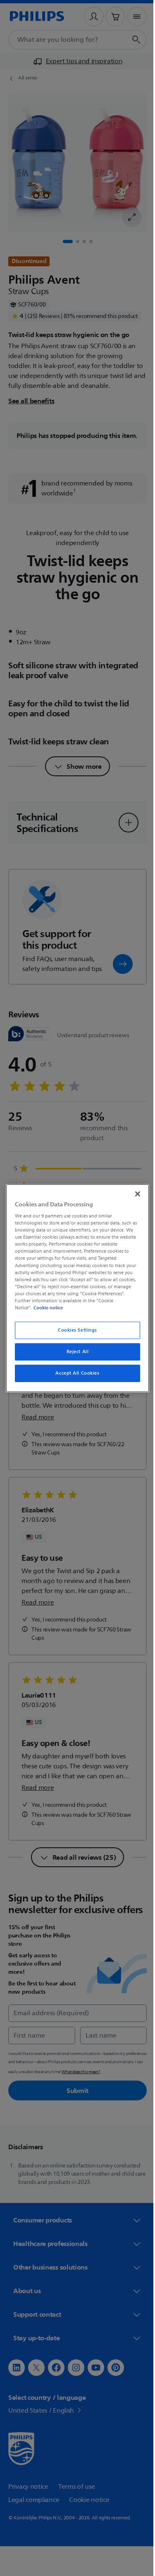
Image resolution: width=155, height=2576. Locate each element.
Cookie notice (46, 1308)
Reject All (74, 1352)
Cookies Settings (74, 1330)
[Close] (134, 1194)
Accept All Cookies (74, 1373)
